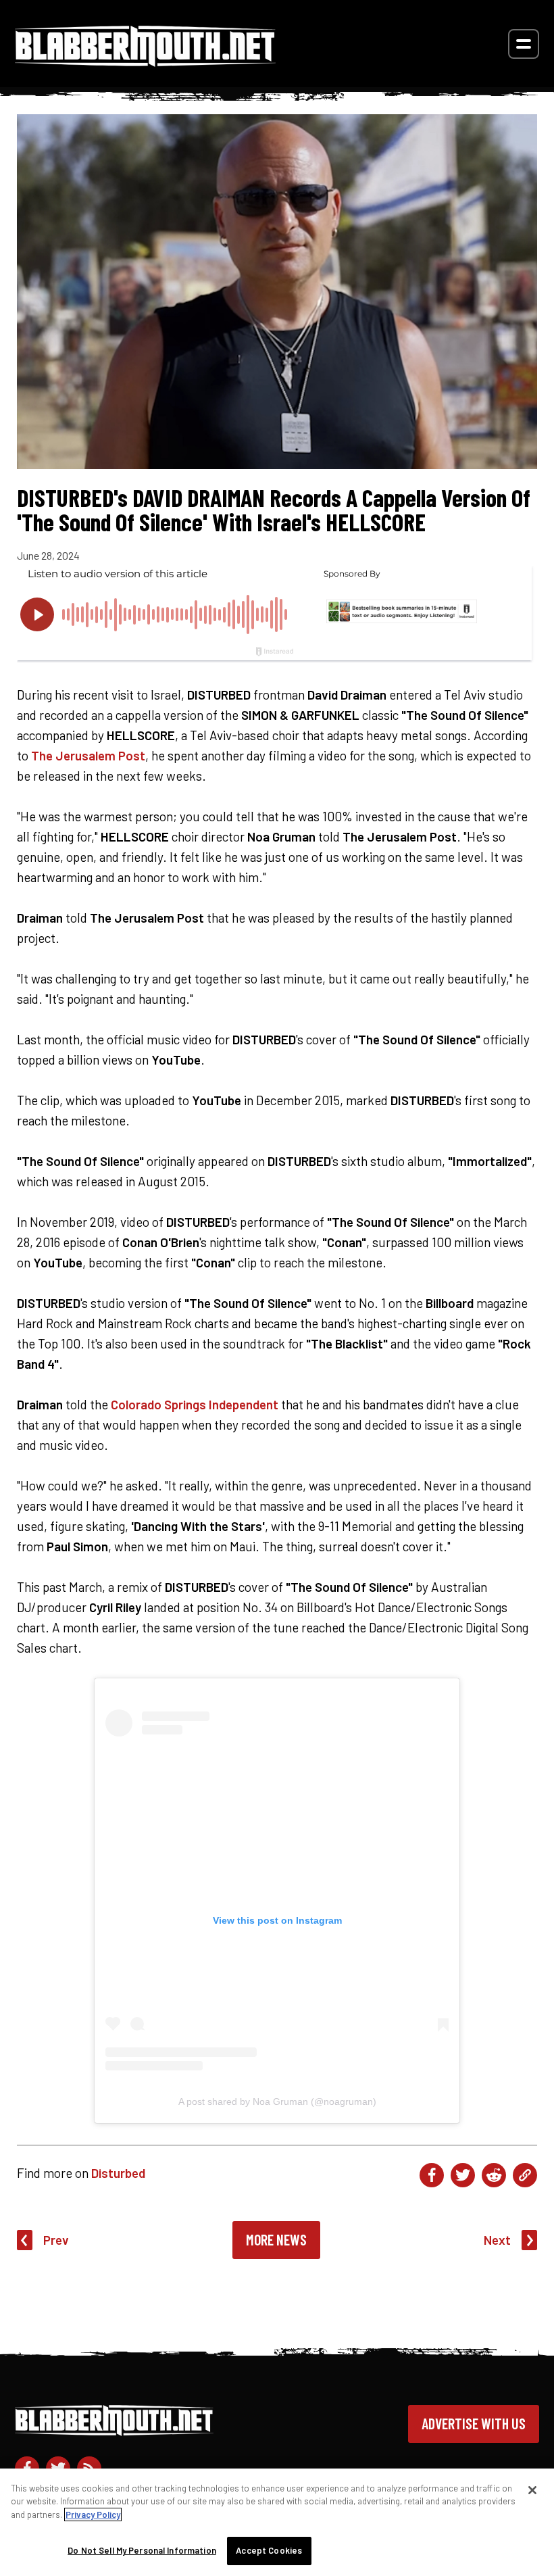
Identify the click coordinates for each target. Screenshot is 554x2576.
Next (497, 2240)
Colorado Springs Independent (195, 1404)
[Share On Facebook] (432, 2175)
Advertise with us (474, 2423)
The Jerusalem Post (88, 755)
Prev (56, 2240)
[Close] (532, 2490)
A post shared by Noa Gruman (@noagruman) (277, 2101)
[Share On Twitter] (463, 2175)
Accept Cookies (269, 2550)
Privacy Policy (93, 2514)
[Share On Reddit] (494, 2175)
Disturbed (118, 2173)
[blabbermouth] (145, 62)
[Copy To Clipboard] (525, 2175)
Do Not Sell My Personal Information (142, 2550)
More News (276, 2239)
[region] (277, 2522)
